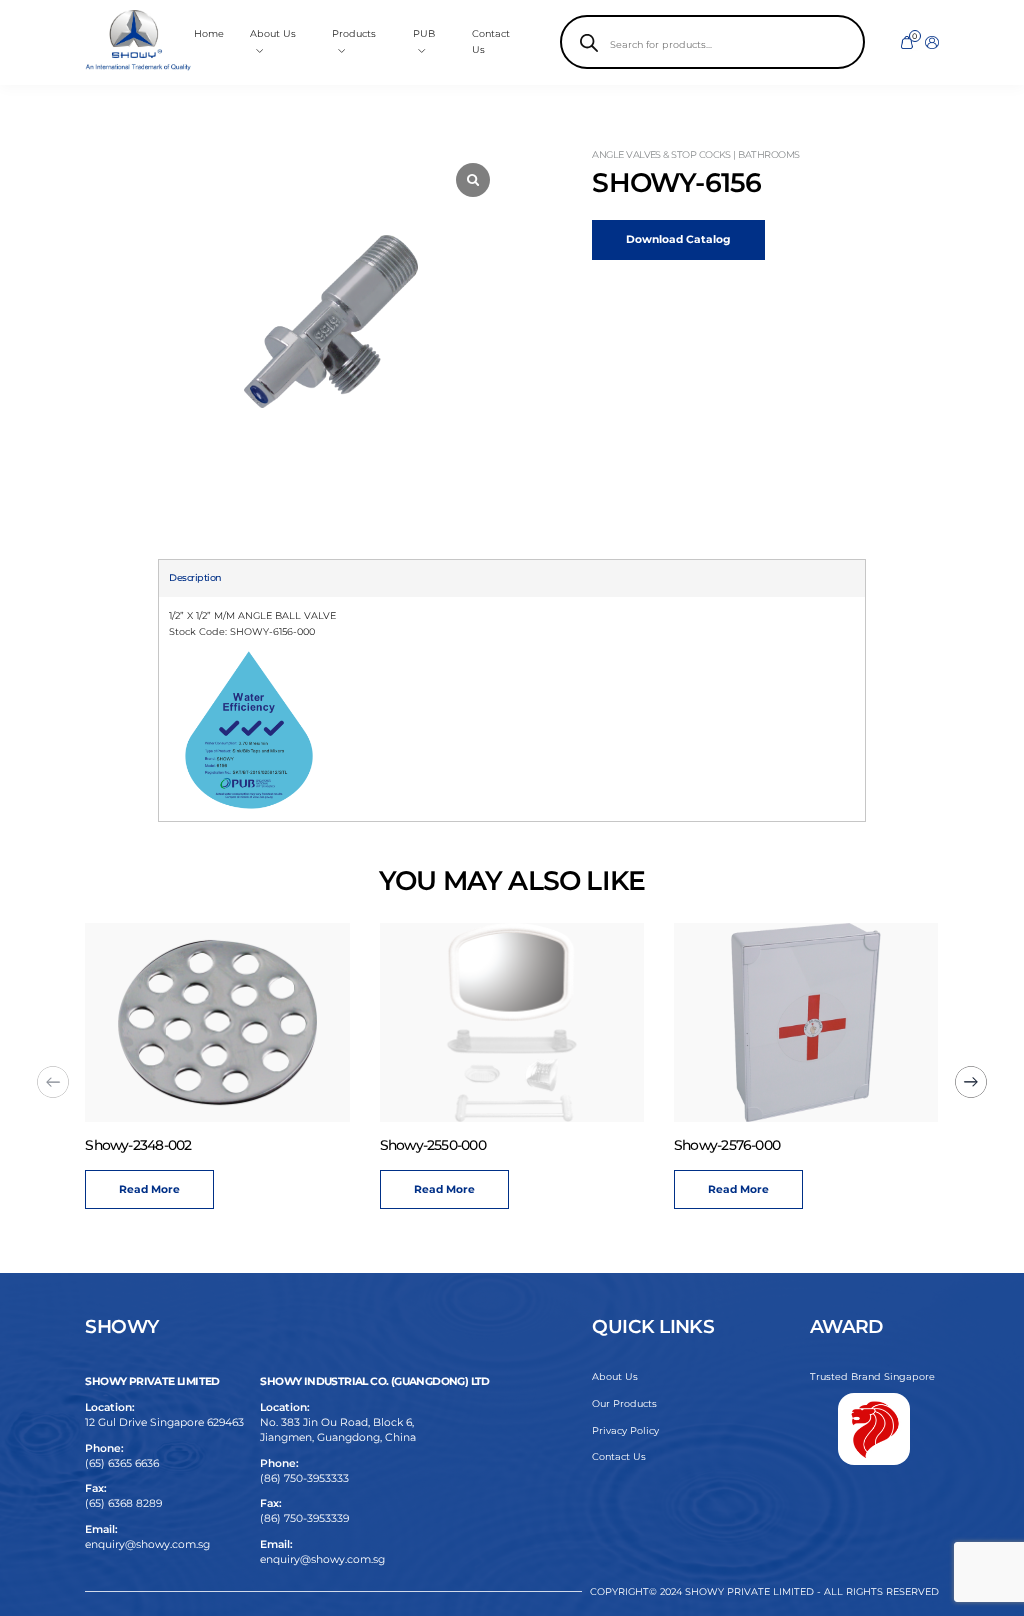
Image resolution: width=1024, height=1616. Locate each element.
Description (195, 577)
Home (209, 33)
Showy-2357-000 (743, 1145)
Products (354, 33)
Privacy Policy (625, 1430)
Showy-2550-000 (156, 1145)
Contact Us (619, 1456)
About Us (615, 1376)
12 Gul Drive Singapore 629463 (164, 1422)
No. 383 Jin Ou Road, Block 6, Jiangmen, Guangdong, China (338, 1430)
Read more (167, 1189)
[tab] (195, 578)
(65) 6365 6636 (122, 1463)
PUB (424, 33)
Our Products (624, 1403)
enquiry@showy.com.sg (147, 1544)
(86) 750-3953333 (304, 1478)
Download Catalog (678, 239)
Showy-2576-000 (450, 1145)
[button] (53, 1082)
